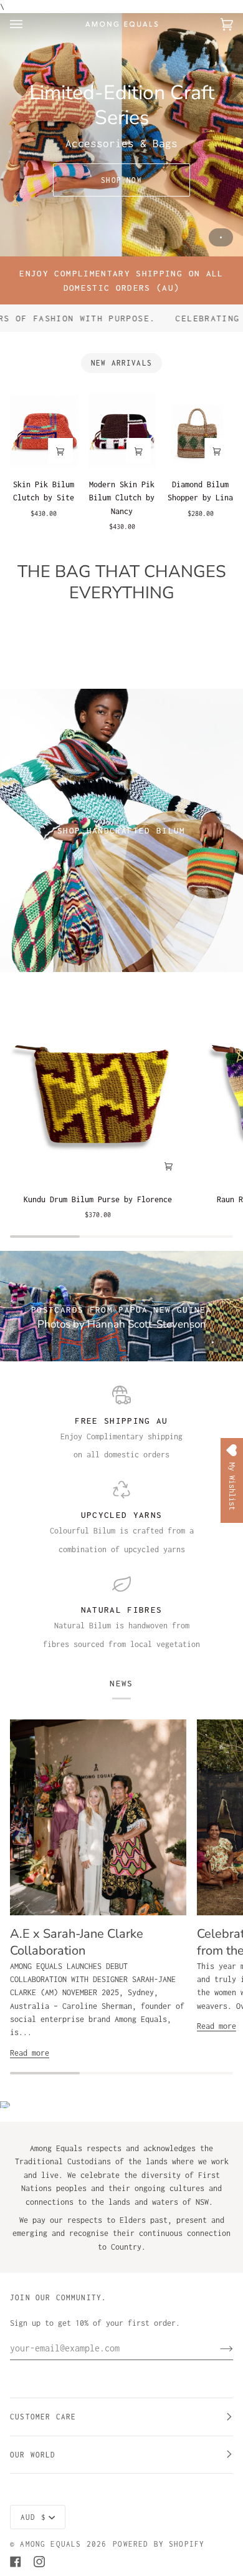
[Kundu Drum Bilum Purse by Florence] (98, 1085)
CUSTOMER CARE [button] (43, 2417)
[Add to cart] (60, 450)
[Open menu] (29, 24)
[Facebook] (16, 2562)
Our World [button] (33, 2455)
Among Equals (50, 2544)
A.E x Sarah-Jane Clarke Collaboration (77, 1942)
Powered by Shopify (159, 2544)
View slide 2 (213, 1342)
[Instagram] (39, 2562)
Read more (30, 2053)
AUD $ (33, 2517)
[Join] (217, 2348)
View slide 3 (221, 1342)
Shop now (121, 180)
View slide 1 (221, 237)
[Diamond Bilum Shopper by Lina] (200, 430)
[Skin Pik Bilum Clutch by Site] (44, 430)
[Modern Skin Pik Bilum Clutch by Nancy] (122, 430)
